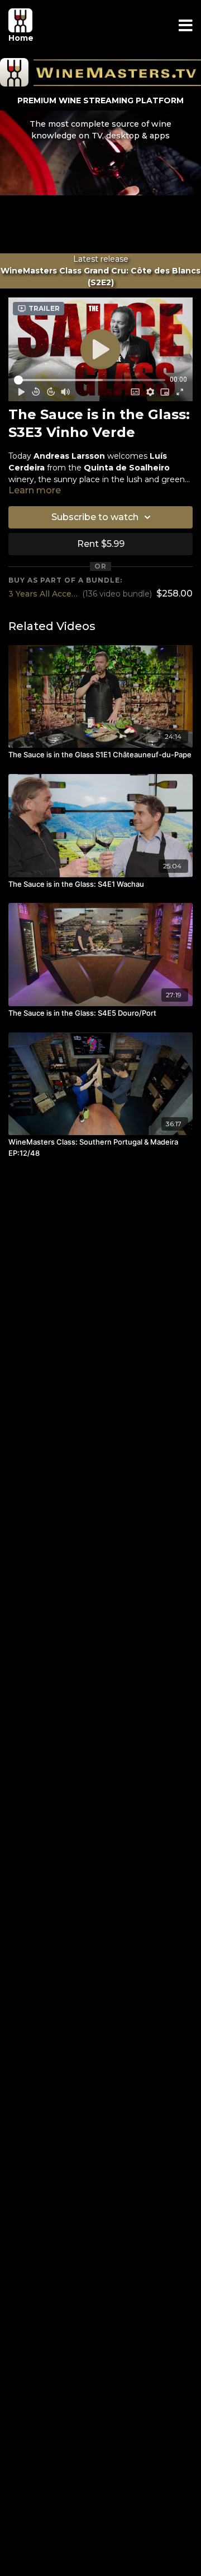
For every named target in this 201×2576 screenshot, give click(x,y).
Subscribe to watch (95, 517)
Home (21, 38)
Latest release (100, 271)
